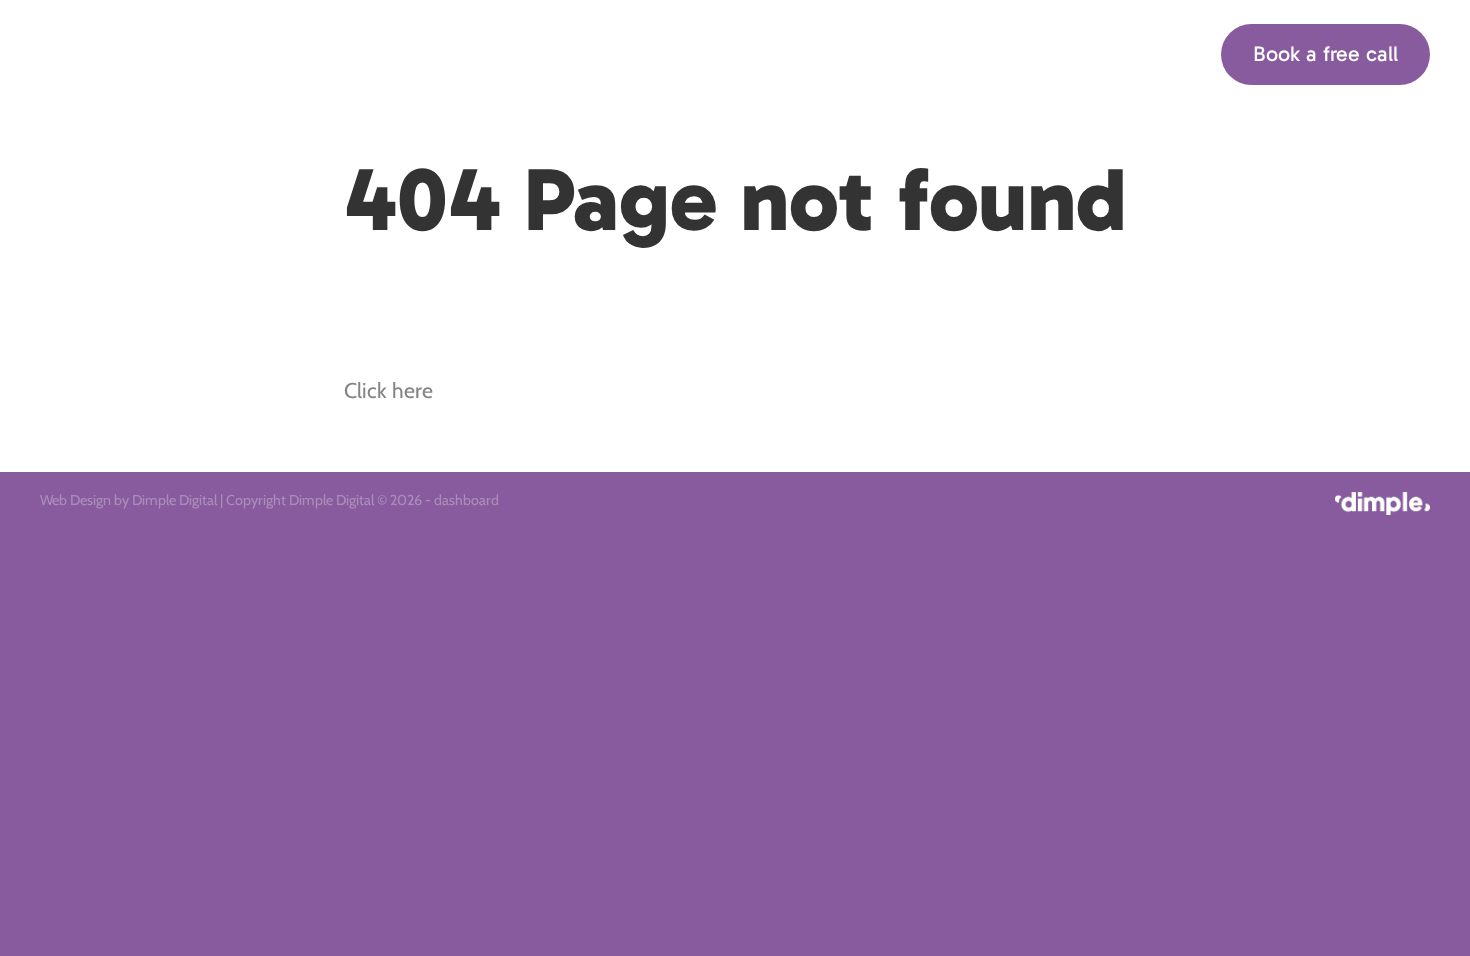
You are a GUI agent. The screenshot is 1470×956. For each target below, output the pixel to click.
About (934, 52)
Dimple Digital (174, 500)
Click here (388, 390)
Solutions (827, 52)
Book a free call (1325, 54)
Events (1018, 52)
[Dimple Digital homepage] (179, 54)
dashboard (466, 500)
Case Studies (1129, 52)
